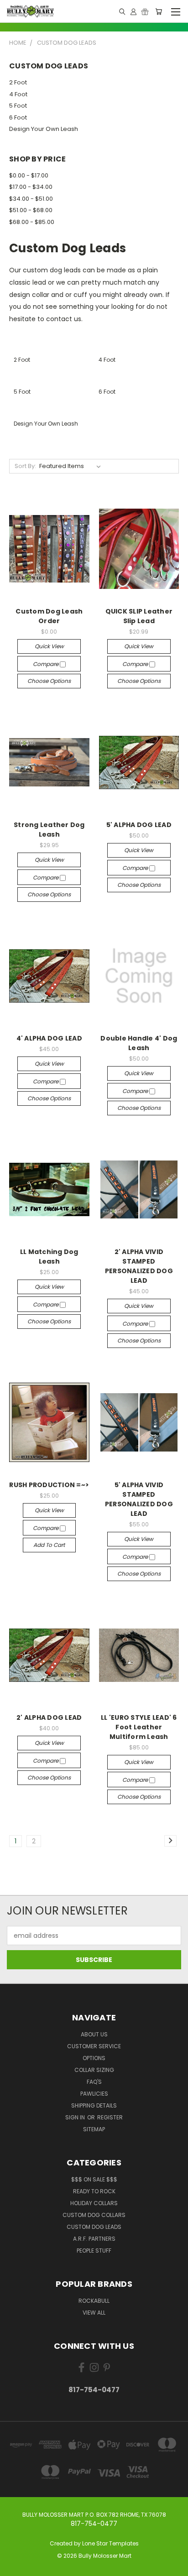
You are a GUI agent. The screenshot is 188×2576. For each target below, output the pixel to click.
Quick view (49, 646)
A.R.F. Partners (94, 2239)
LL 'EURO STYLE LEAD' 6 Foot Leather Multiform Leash (139, 1727)
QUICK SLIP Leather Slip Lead (139, 616)
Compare (46, 664)
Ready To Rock (94, 2191)
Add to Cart (49, 1545)
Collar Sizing (94, 2070)
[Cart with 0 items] (159, 11)
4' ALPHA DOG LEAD (49, 1038)
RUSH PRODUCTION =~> (49, 1485)
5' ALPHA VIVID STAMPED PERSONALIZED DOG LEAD (139, 1499)
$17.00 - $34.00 (31, 187)
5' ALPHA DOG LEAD (139, 825)
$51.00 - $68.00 (31, 210)
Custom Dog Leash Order (49, 616)
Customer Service (94, 2046)
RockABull (94, 2301)
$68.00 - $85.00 (32, 222)
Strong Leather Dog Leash (49, 830)
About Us (94, 2034)
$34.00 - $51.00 (31, 199)
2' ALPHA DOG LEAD (49, 1717)
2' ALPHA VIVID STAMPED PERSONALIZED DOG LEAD (139, 1266)
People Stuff (94, 2251)
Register (110, 2117)
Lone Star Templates (110, 2543)
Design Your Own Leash (44, 129)
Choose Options (49, 681)
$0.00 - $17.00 (29, 175)
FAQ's (94, 2082)
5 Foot (18, 106)
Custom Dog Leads (94, 2227)
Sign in (76, 2117)
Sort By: (25, 466)
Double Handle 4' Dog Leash (139, 1043)
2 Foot (18, 82)
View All (94, 2313)
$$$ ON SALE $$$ (94, 2179)
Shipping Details (94, 2105)
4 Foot (18, 94)
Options (94, 2058)
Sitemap (94, 2129)
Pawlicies (94, 2094)
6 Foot (18, 117)
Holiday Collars (94, 2203)
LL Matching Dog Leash (49, 1257)
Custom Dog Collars (94, 2215)
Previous (14, 2567)
